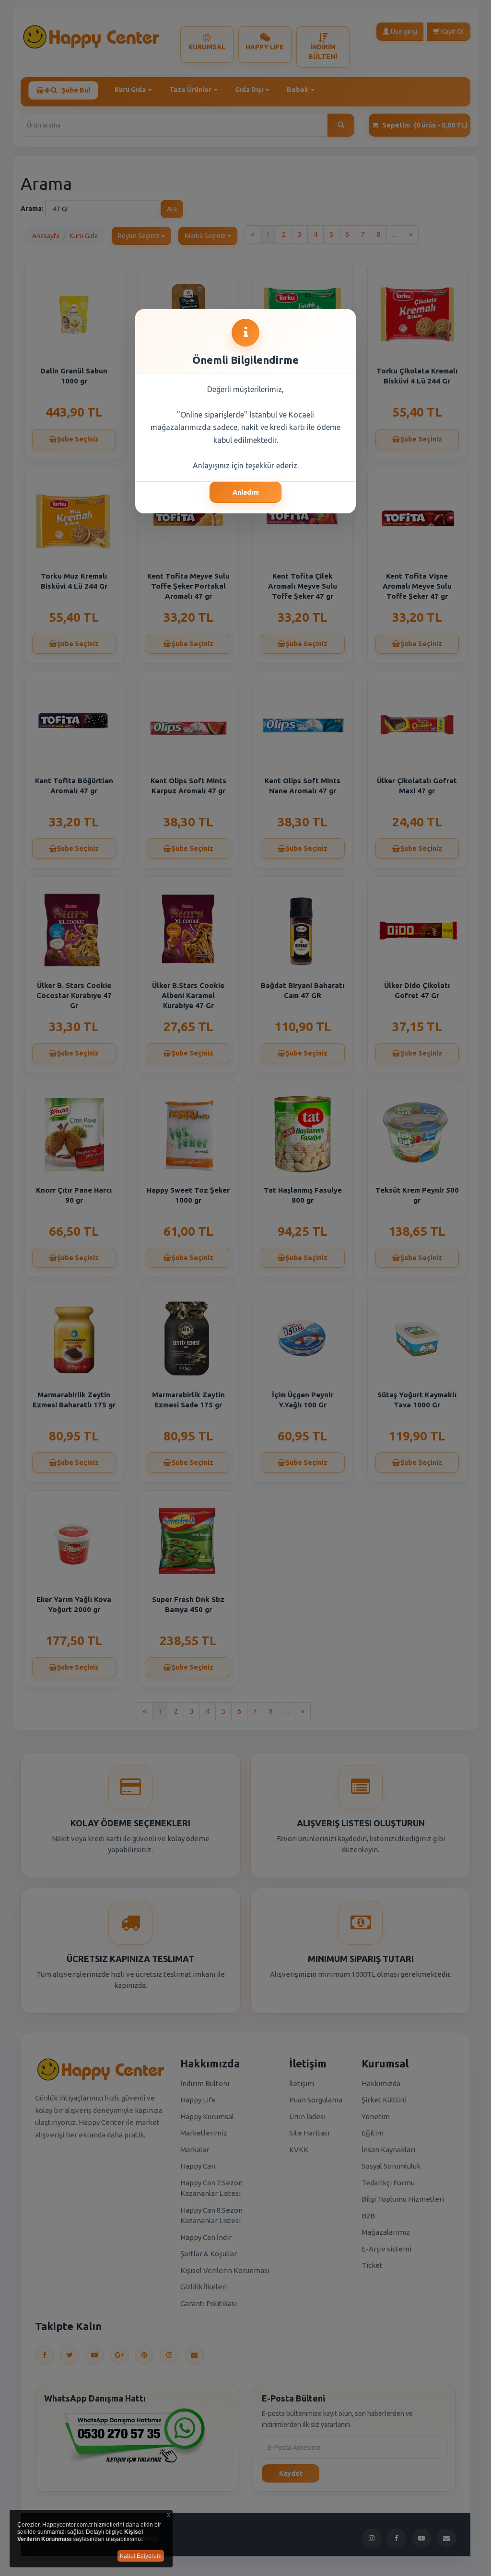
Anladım (246, 492)
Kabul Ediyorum (141, 2556)
